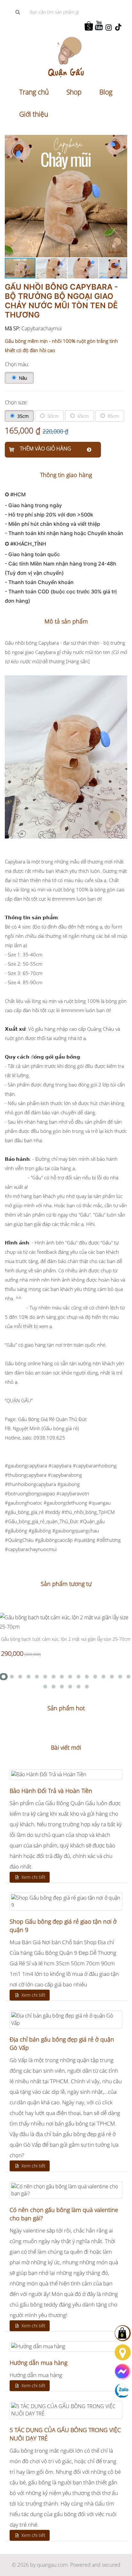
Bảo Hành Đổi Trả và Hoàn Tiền (51, 1791)
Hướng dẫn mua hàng (38, 2363)
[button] (121, 141)
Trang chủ (34, 92)
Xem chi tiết (33, 1877)
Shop (74, 92)
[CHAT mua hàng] (123, 2372)
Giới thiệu (34, 114)
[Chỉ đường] (123, 2352)
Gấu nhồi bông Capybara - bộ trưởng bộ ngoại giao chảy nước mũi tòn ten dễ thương (61, 301)
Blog (106, 92)
